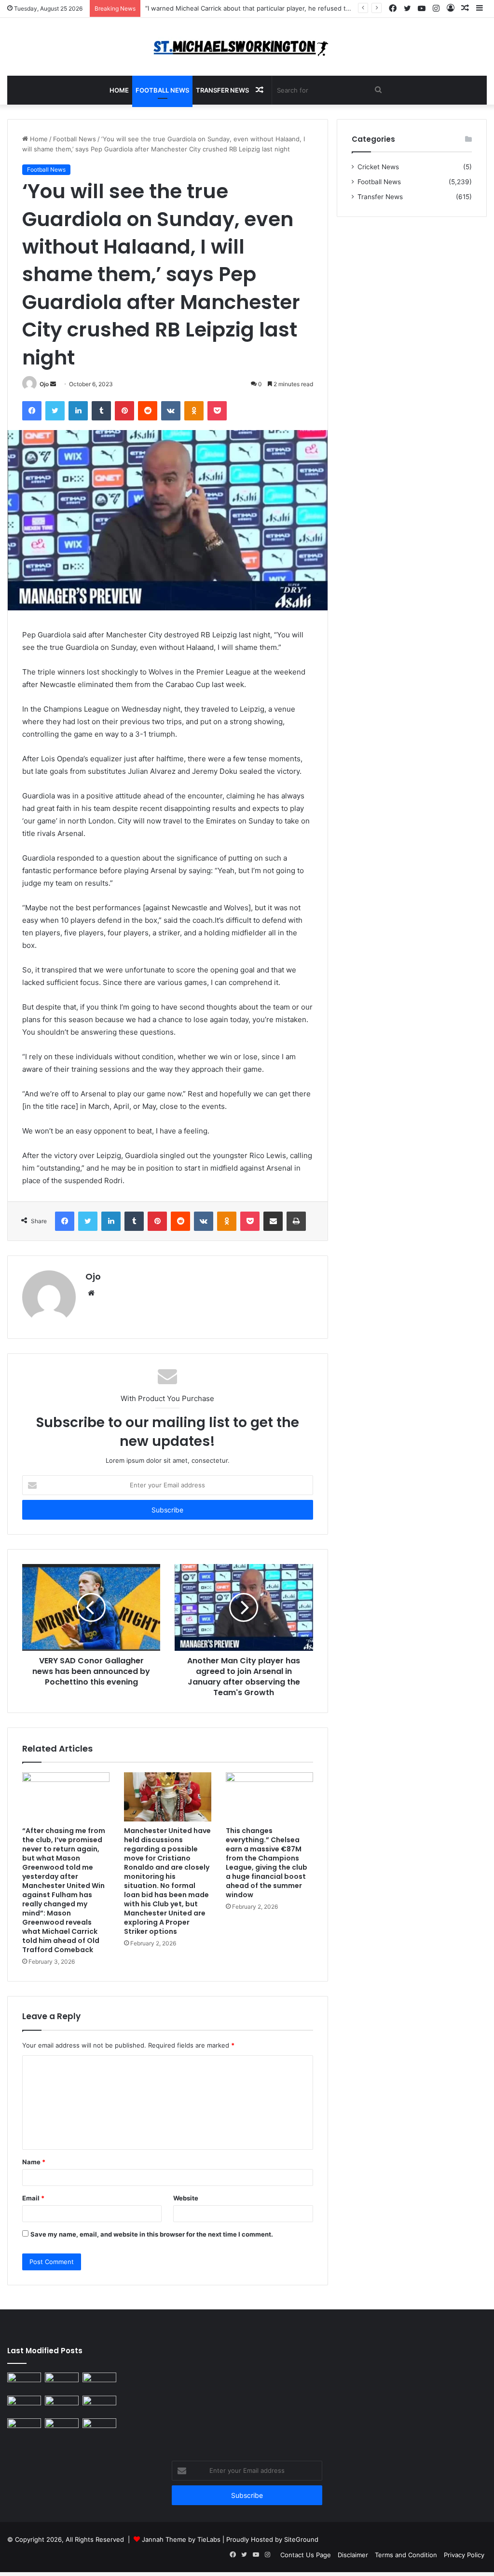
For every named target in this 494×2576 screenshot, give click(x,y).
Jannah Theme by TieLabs (181, 2539)
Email (33, 2198)
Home (119, 90)
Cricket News (378, 167)
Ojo (44, 384)
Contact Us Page (306, 2555)
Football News (162, 90)
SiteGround (301, 2539)
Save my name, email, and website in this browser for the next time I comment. (152, 2234)
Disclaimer (353, 2555)
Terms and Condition (406, 2555)
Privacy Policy (464, 2555)
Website (186, 2198)
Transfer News (222, 90)
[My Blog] (247, 47)
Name (34, 2162)
